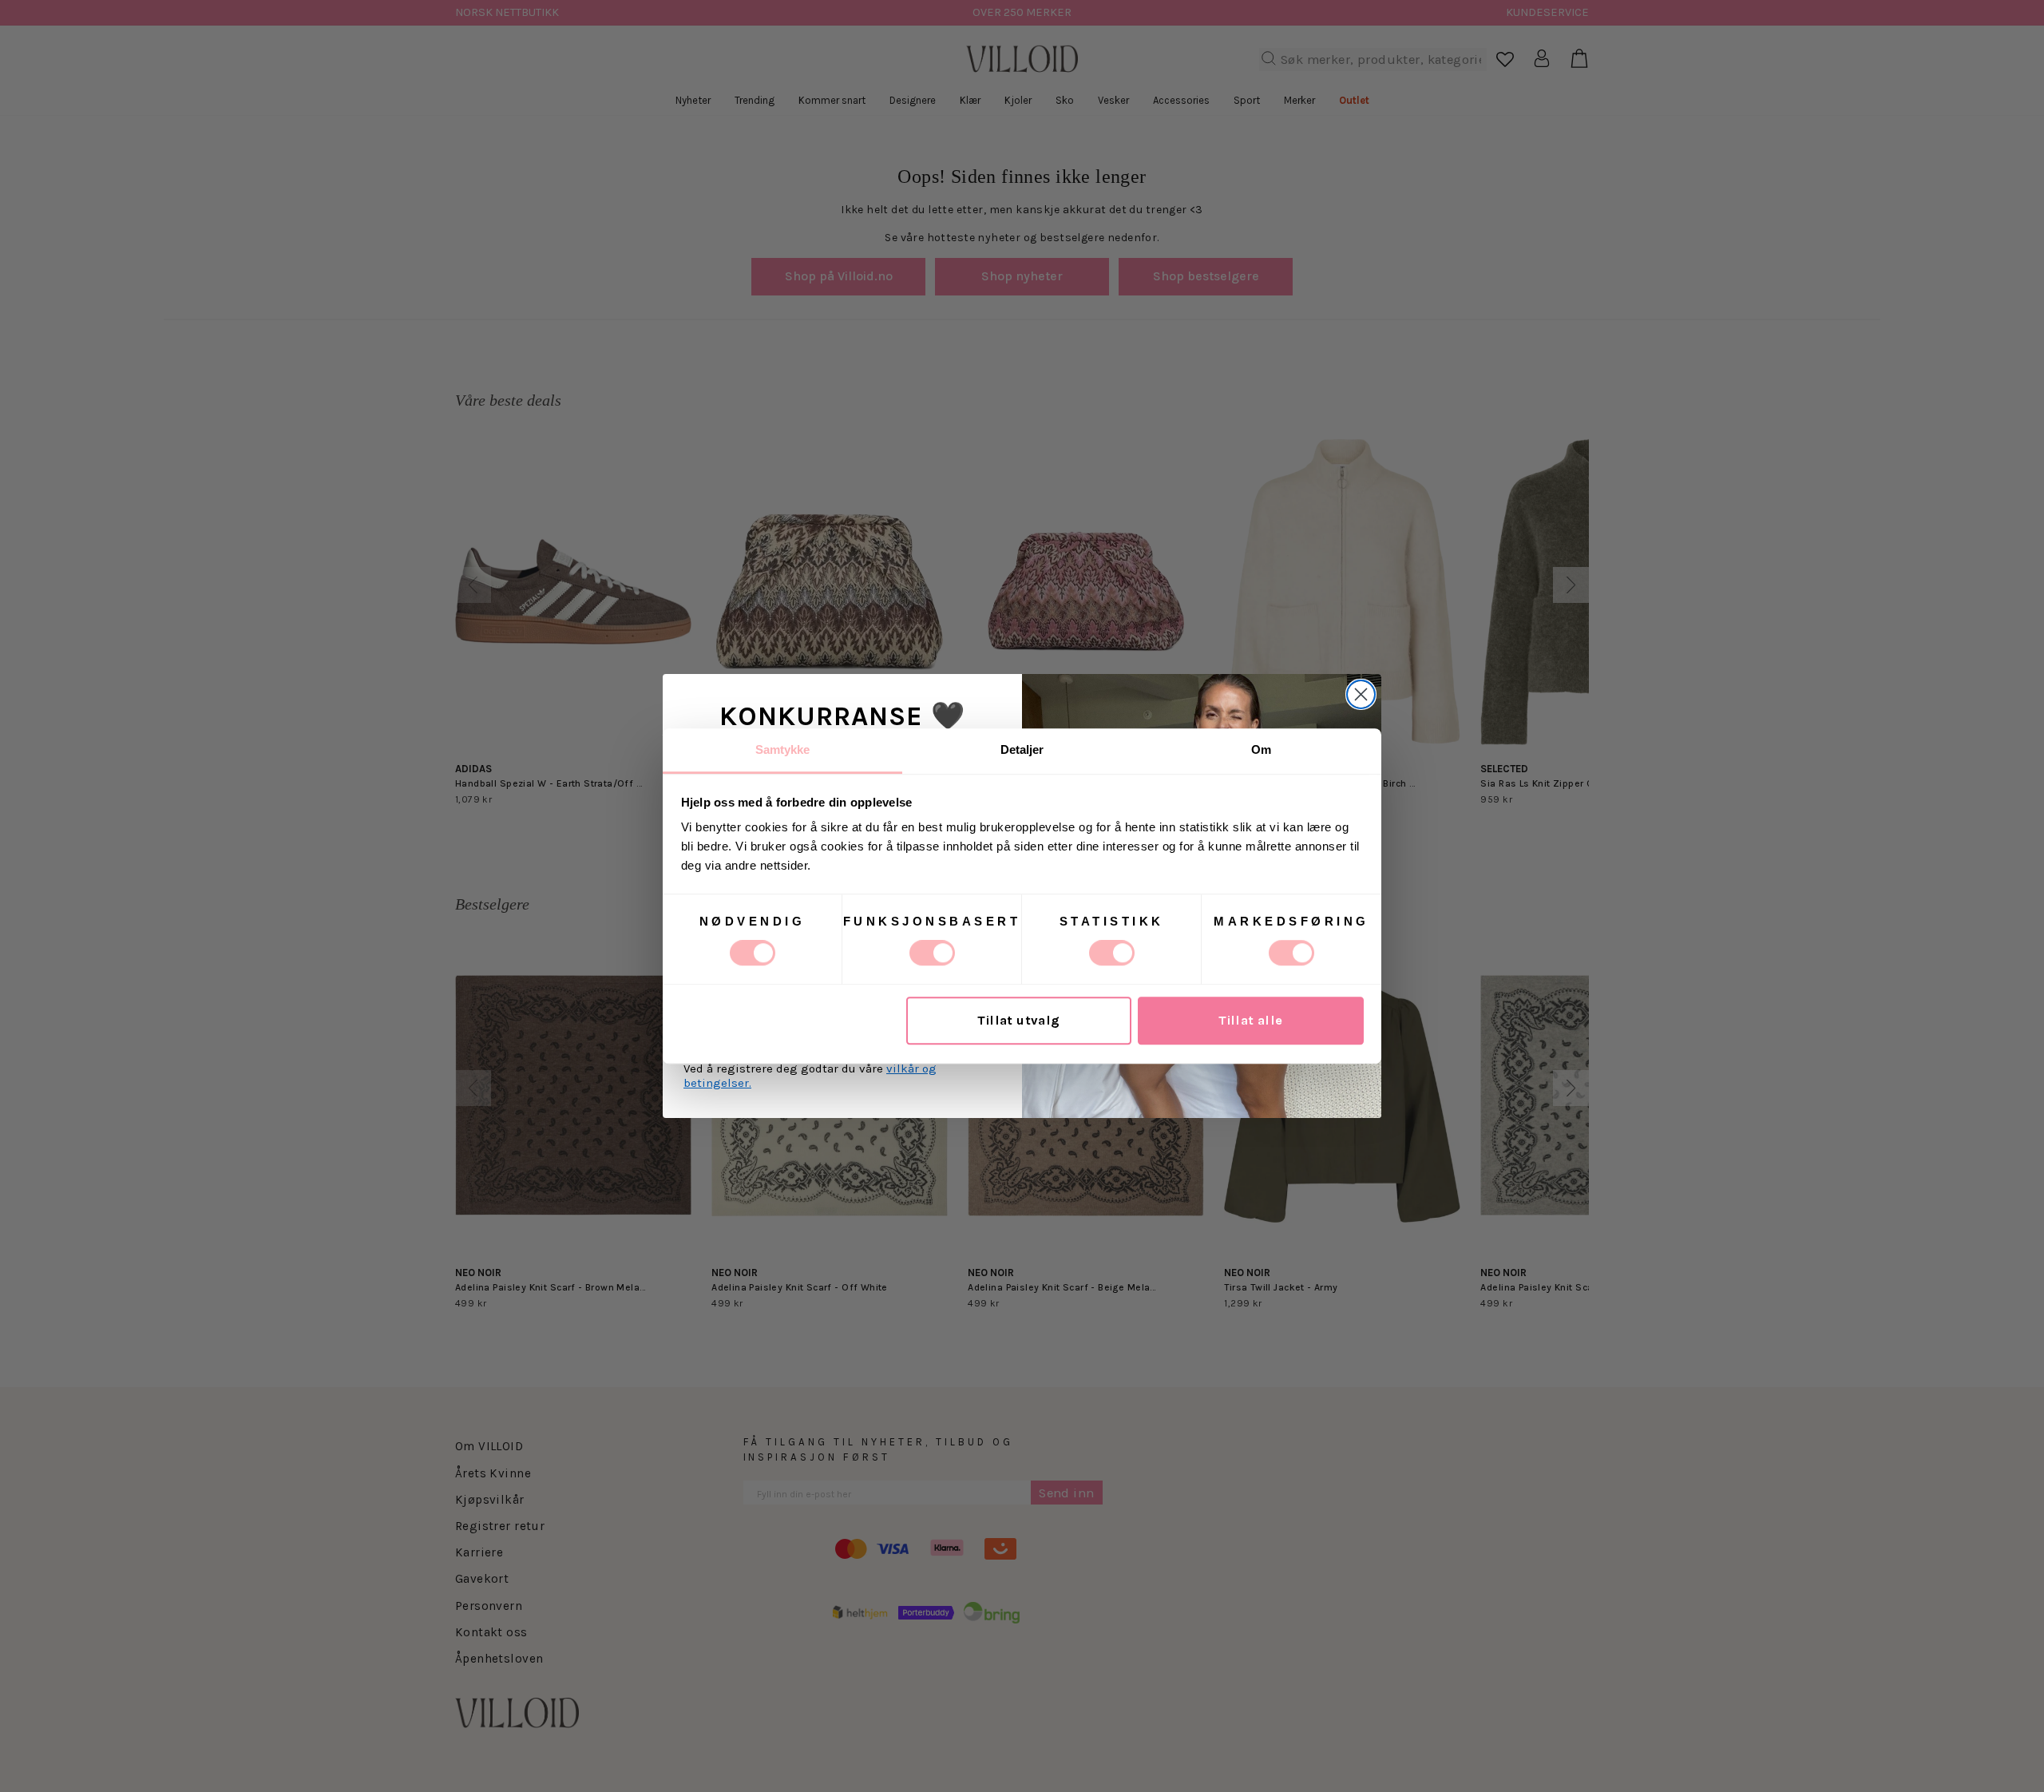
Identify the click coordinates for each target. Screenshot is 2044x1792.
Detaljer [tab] (1022, 749)
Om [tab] (1261, 749)
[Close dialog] (1361, 694)
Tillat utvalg (1018, 1021)
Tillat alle (1251, 1021)
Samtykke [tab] (783, 749)
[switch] (932, 953)
